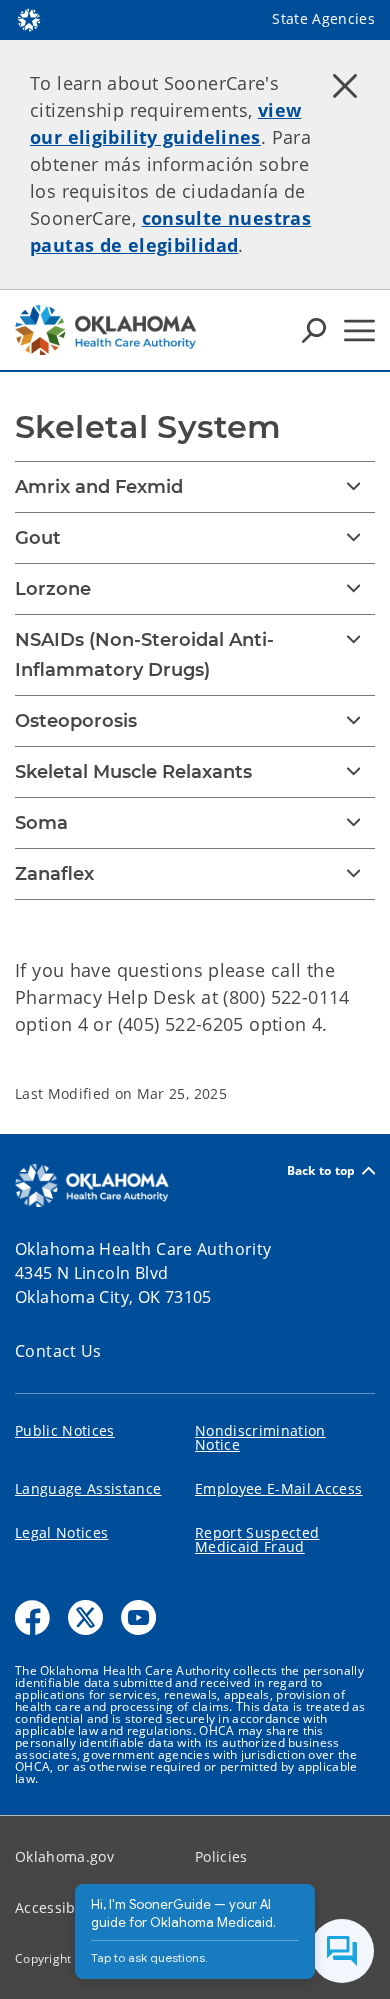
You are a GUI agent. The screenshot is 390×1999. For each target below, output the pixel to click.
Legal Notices (61, 1532)
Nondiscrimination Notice (260, 1437)
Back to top (321, 1170)
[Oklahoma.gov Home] (29, 18)
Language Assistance (88, 1488)
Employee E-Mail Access (278, 1488)
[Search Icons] (314, 330)
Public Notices (65, 1430)
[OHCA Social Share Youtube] (138, 1617)
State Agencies (323, 18)
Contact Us (58, 1351)
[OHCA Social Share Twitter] (85, 1617)
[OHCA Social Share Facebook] (32, 1617)
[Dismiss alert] (345, 85)
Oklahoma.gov (64, 1856)
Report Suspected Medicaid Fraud (257, 1539)
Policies (221, 1856)
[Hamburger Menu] (359, 330)
